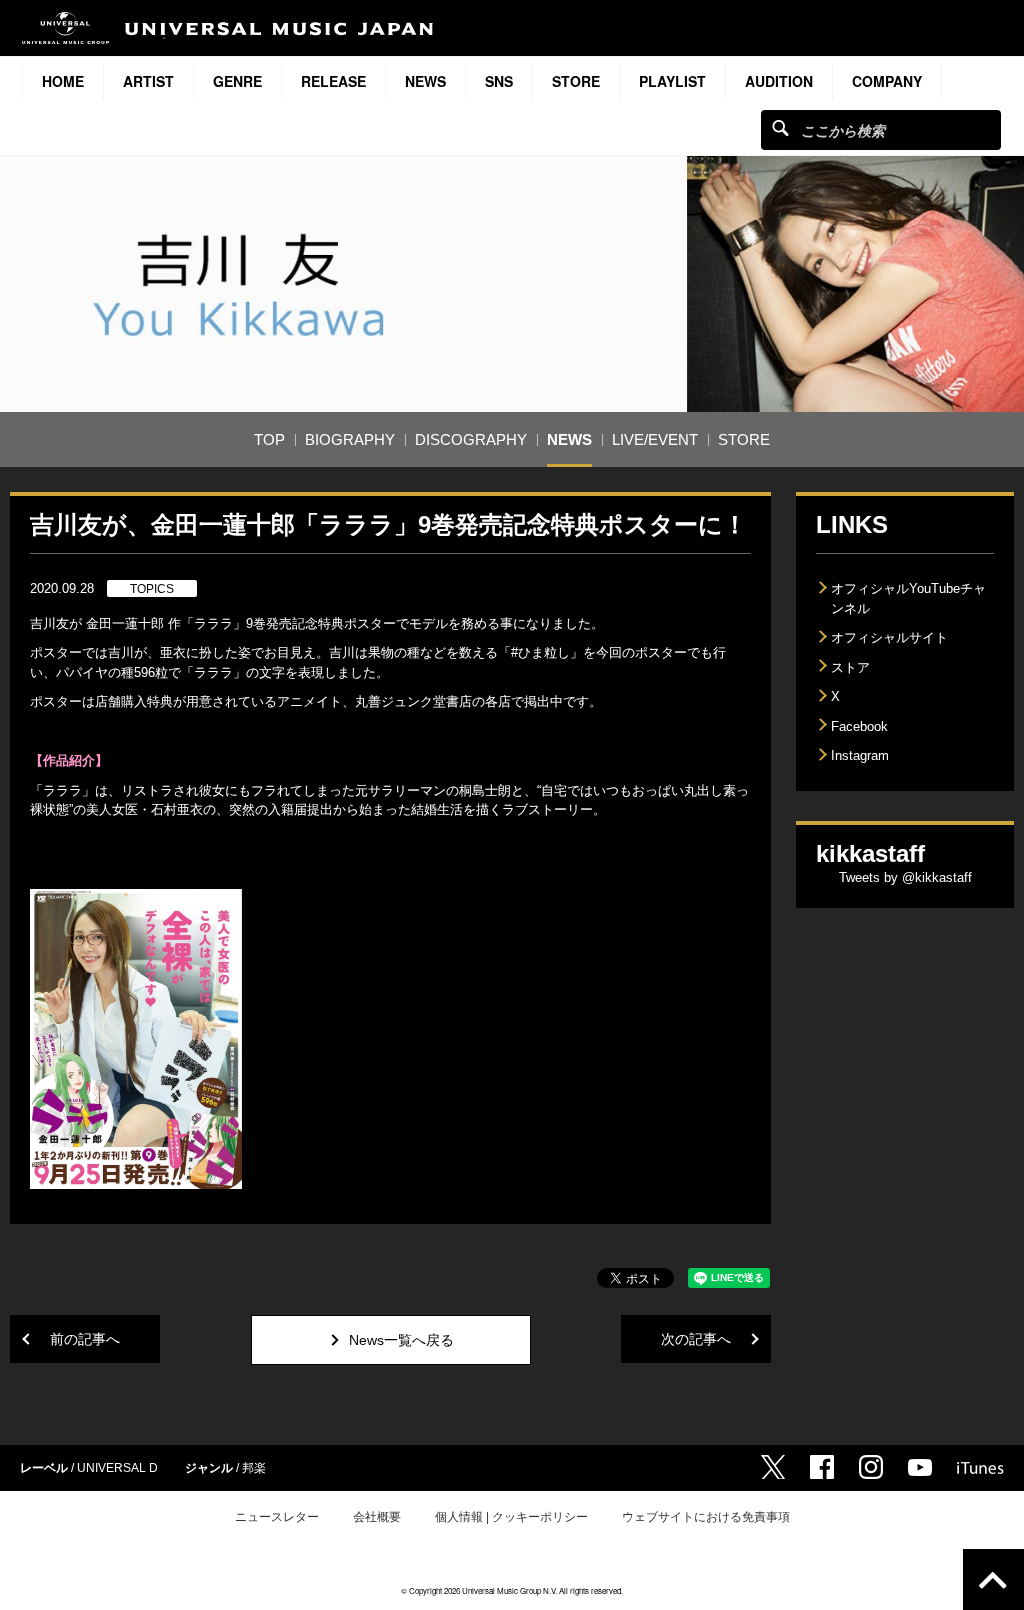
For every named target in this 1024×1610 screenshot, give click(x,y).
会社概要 (377, 1517)
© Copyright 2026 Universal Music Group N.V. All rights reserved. (512, 1590)
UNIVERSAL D (117, 1468)
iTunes (980, 1468)
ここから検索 (780, 127)
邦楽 (254, 1468)
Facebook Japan (822, 1467)
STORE (576, 81)
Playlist (672, 81)
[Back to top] (993, 1579)
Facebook (859, 726)
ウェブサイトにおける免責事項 (706, 1517)
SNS (499, 81)
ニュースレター (277, 1517)
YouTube (920, 1467)
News (425, 81)
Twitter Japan (773, 1467)
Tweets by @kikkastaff (905, 877)
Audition (779, 81)
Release (333, 81)
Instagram (860, 755)
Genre (237, 81)
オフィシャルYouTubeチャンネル (908, 598)
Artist (148, 81)
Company (887, 81)
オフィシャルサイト (889, 637)
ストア (850, 667)
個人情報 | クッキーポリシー (511, 1517)
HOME (63, 81)
